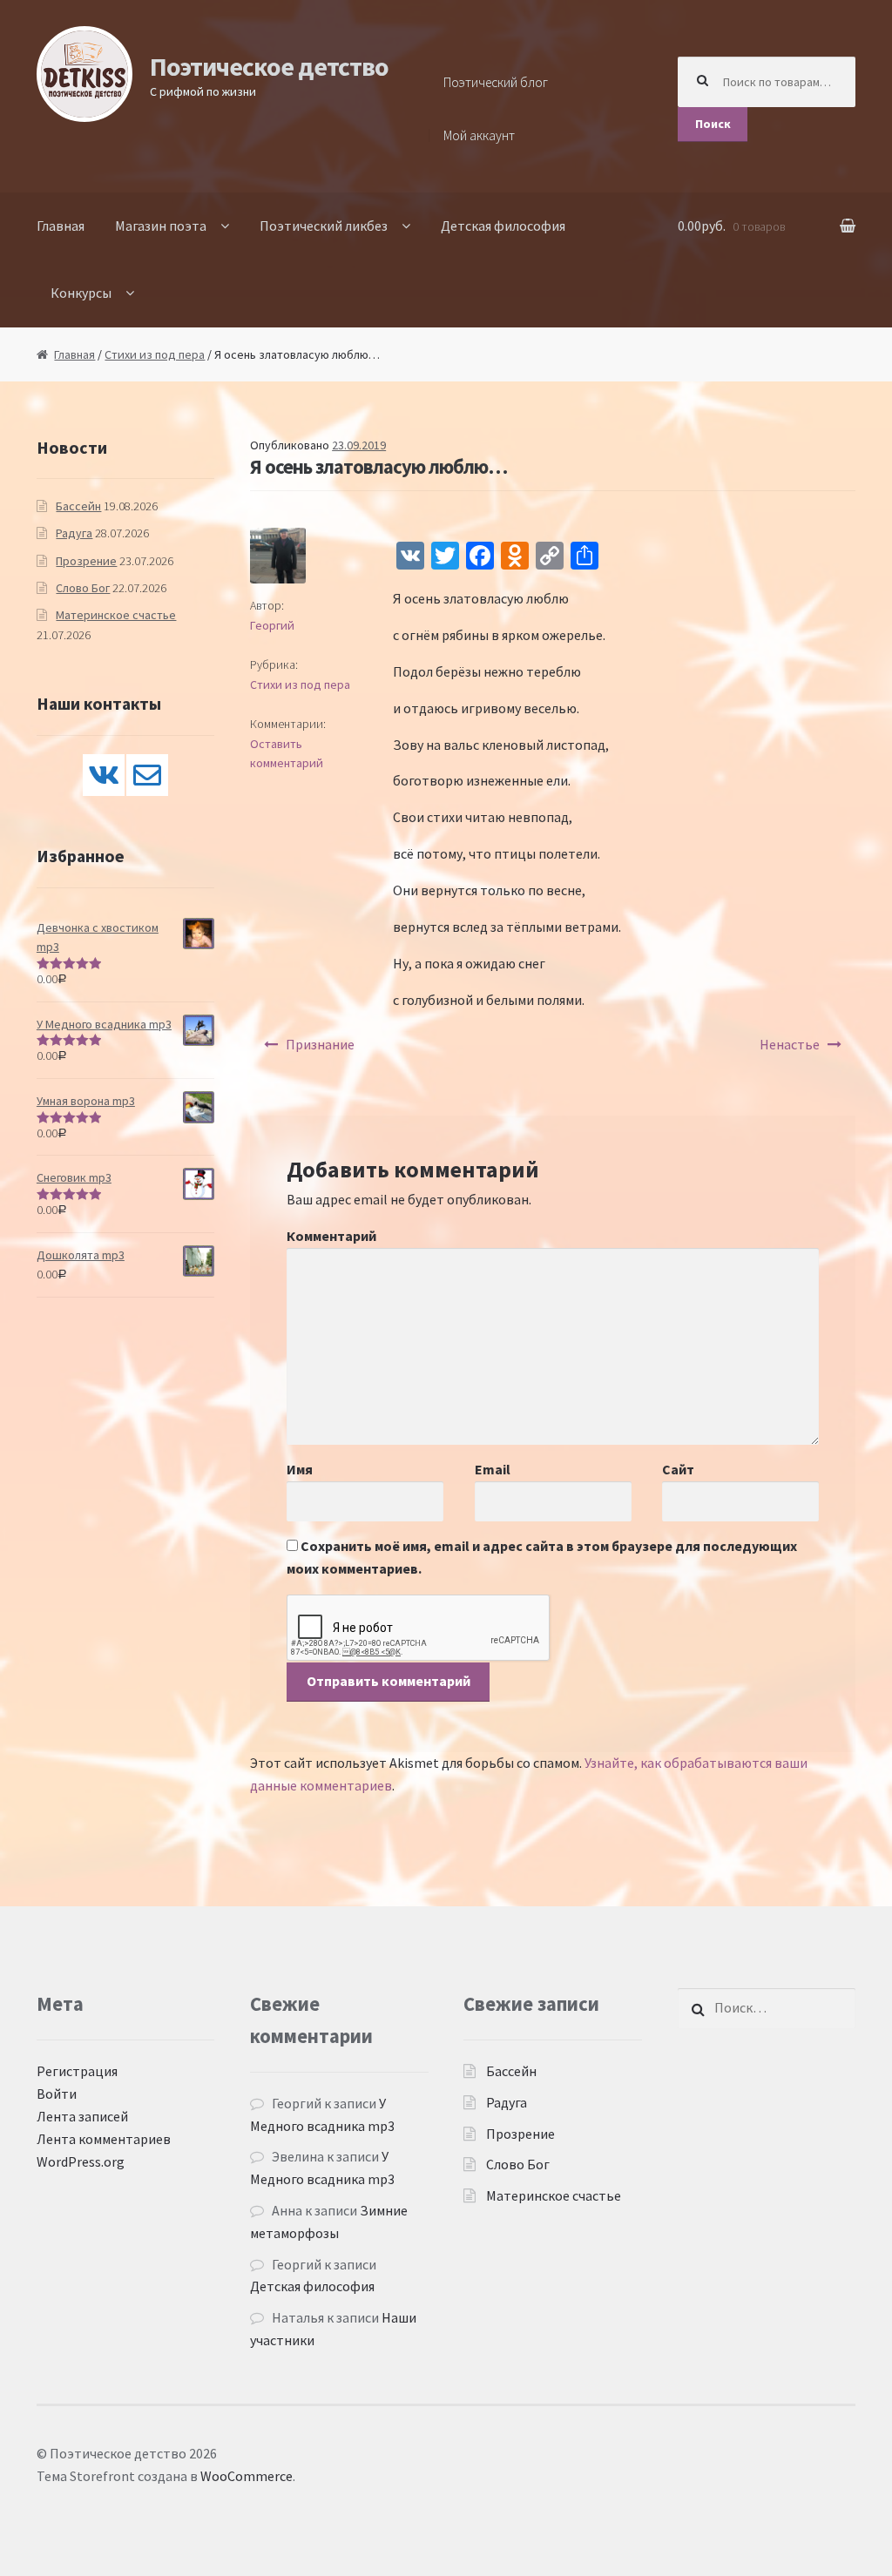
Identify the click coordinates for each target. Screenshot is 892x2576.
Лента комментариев (104, 2139)
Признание (320, 1044)
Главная (61, 226)
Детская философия (503, 226)
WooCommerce (247, 2476)
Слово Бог (83, 588)
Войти (57, 2094)
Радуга (74, 533)
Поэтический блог (496, 82)
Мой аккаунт (479, 135)
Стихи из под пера (155, 354)
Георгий (272, 625)
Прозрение (86, 561)
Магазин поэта (161, 226)
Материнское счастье (116, 615)
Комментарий (331, 1236)
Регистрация (77, 2071)
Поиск (713, 124)
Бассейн (78, 506)
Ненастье (790, 1044)
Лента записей (82, 2116)
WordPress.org (81, 2161)
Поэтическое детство (269, 66)
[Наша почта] (147, 775)
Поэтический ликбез (324, 226)
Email (493, 1469)
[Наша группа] (104, 775)
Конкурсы (81, 293)
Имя (300, 1469)
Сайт (678, 1469)
